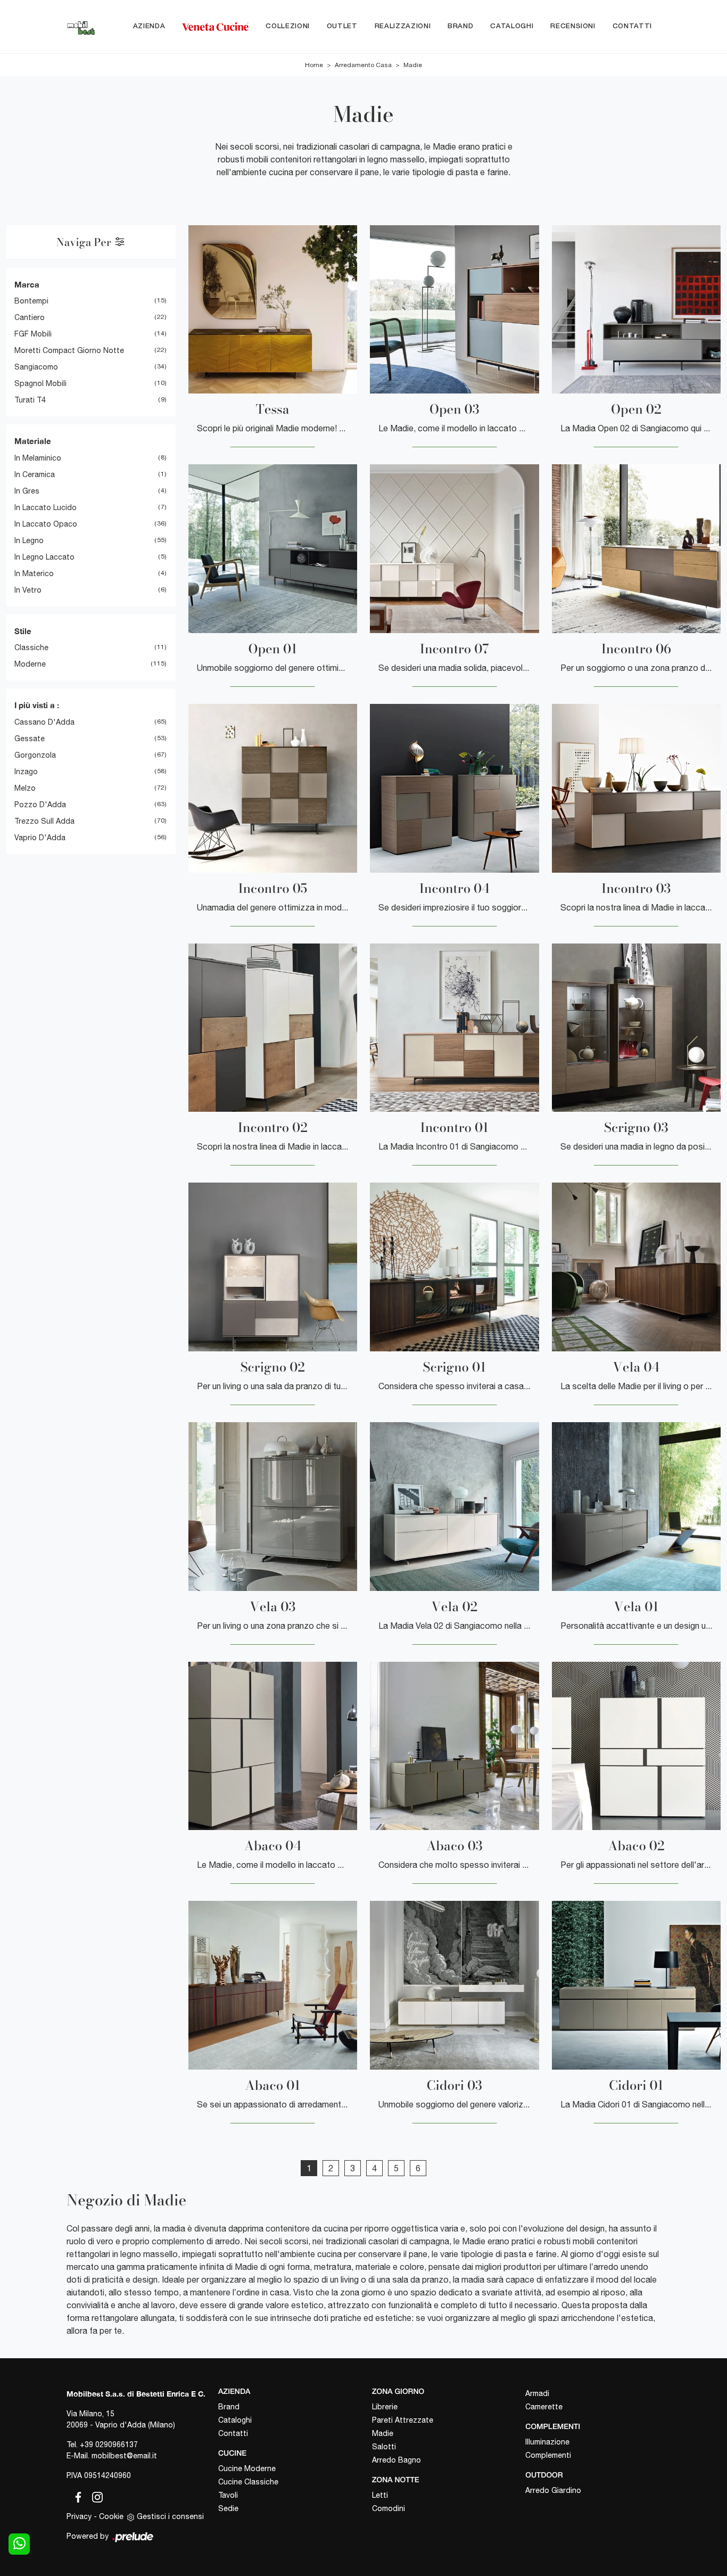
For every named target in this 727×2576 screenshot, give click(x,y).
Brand (460, 26)
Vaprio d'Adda (40, 838)
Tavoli (228, 2495)
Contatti (632, 26)
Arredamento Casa (363, 65)
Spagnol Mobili (40, 383)
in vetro (28, 590)
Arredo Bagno (396, 2460)
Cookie (111, 2516)
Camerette (544, 2407)
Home (314, 65)
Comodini (389, 2508)
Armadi (537, 2393)
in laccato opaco (46, 524)
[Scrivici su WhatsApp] (19, 2544)
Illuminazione (547, 2442)
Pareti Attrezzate (403, 2420)
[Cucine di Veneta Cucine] (215, 27)
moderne (30, 664)
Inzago (26, 772)
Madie (413, 65)
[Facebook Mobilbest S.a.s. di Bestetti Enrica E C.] (76, 2495)
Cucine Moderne (247, 2468)
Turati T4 (30, 400)
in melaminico (38, 458)
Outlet (342, 26)
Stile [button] (23, 631)
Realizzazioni (403, 26)
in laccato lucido (46, 507)
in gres (27, 491)
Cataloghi (512, 26)
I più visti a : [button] (37, 705)
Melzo (25, 788)
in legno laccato (44, 557)
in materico (34, 573)
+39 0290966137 (109, 2444)
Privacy (79, 2516)
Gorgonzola (35, 755)
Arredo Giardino (553, 2490)
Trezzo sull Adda (44, 821)
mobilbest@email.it (124, 2456)
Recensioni (573, 26)
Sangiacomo (36, 367)
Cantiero (30, 317)
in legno (29, 540)
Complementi (548, 2455)
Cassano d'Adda (44, 722)
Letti (380, 2495)
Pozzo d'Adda (40, 805)
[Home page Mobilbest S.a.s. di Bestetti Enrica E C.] (81, 27)
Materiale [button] (33, 441)
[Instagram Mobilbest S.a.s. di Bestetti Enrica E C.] (94, 2495)
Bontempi (31, 301)
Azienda (149, 26)
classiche (31, 647)
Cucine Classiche (248, 2482)
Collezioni (288, 26)
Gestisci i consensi (170, 2516)
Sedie (228, 2508)
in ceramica (35, 474)
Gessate (30, 739)
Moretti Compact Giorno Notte (69, 350)
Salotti (384, 2447)
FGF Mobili (33, 334)
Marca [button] (27, 284)
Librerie (385, 2407)
